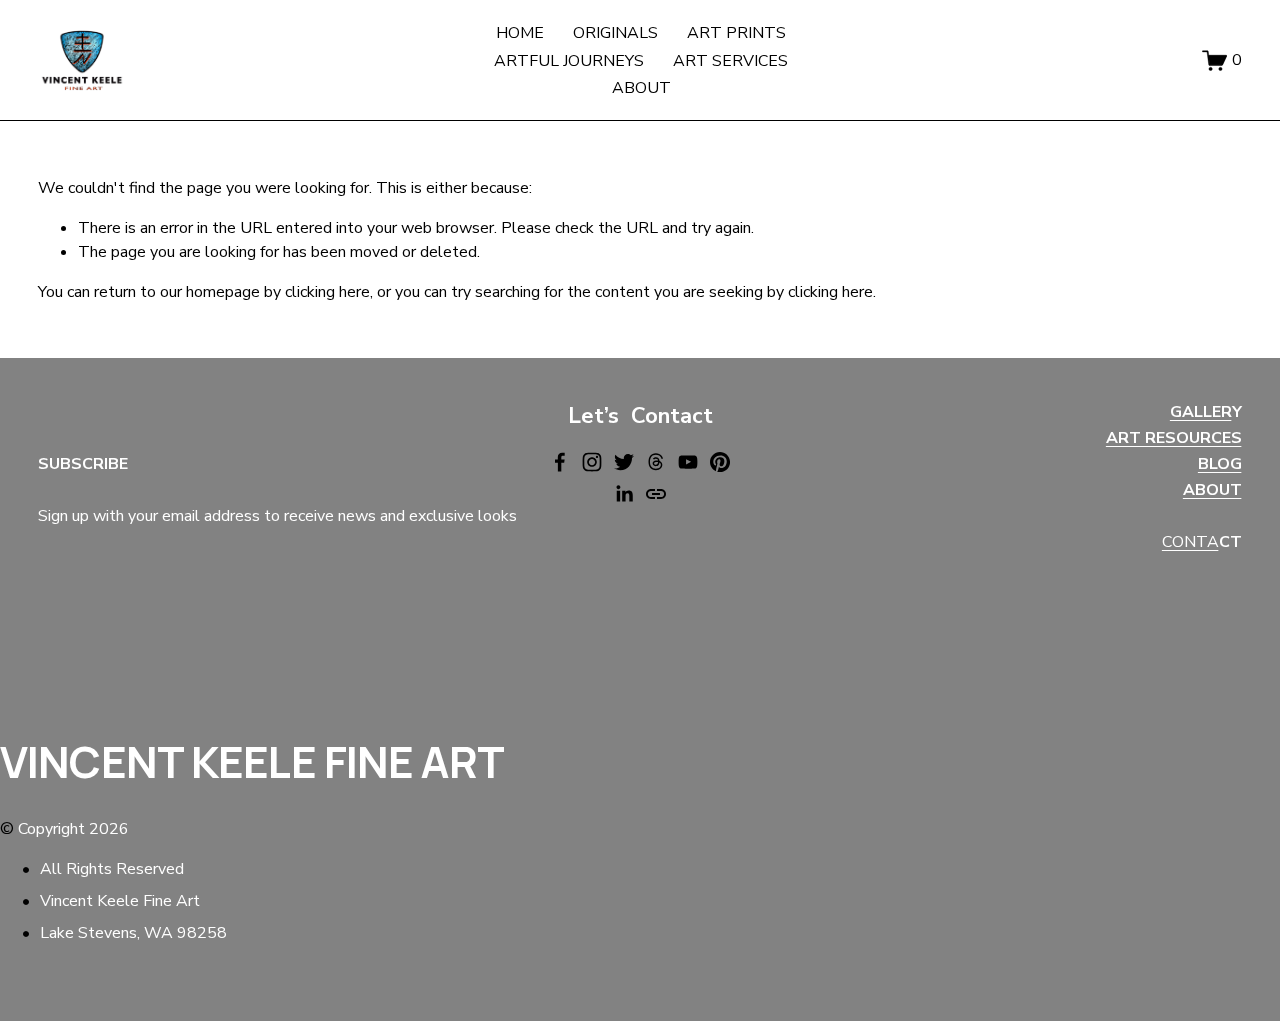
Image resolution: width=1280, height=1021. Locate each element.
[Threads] (656, 462)
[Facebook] (560, 462)
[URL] (656, 494)
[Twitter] (624, 462)
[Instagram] (592, 462)
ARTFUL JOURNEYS (569, 61)
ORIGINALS (615, 33)
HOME (520, 33)
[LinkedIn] (624, 494)
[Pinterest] (720, 462)
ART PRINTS (736, 33)
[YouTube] (688, 462)
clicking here (327, 292)
